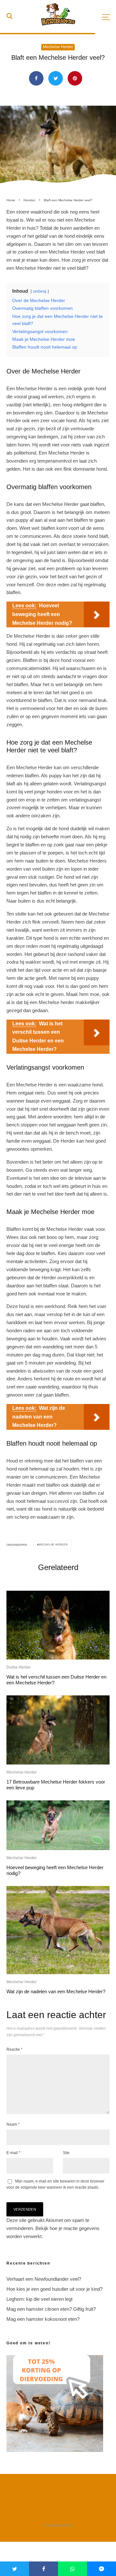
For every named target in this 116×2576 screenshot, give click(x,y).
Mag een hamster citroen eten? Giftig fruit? (51, 2309)
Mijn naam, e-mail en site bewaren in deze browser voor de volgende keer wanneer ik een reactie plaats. (55, 2184)
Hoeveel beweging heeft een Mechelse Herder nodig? (55, 1870)
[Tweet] (56, 78)
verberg (40, 291)
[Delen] (36, 78)
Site (66, 2153)
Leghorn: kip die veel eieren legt (39, 2299)
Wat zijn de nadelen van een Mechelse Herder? (56, 1991)
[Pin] (75, 78)
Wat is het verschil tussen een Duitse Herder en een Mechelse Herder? (56, 1680)
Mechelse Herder (58, 47)
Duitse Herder (19, 1667)
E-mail (13, 2153)
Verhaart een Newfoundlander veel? (44, 2279)
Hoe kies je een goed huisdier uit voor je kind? (54, 2289)
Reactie (15, 2049)
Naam (13, 2124)
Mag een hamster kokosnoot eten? (43, 2319)
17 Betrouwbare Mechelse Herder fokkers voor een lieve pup (56, 1785)
